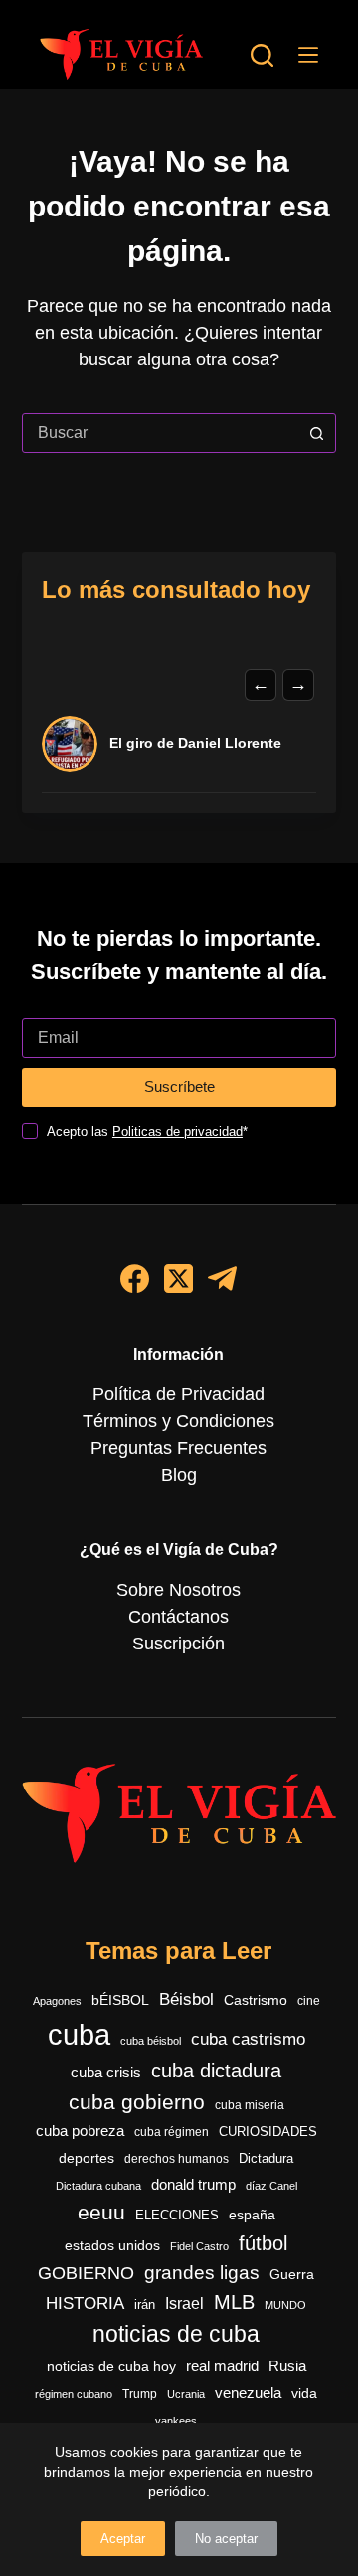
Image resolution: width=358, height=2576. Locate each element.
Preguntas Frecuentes (179, 1448)
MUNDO (285, 2305)
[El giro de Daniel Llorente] (70, 744)
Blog (179, 1475)
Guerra (292, 2275)
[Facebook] (135, 1279)
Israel (184, 2303)
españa (252, 2215)
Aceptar (123, 2539)
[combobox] (161, 433)
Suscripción (179, 1644)
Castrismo (256, 2000)
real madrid (222, 2366)
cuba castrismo (248, 2039)
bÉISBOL (120, 2000)
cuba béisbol (151, 2041)
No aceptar (226, 2539)
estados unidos (112, 2245)
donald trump (193, 2184)
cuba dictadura (216, 2071)
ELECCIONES (177, 2215)
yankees (176, 2421)
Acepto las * (147, 1132)
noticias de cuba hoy (111, 2366)
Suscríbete (179, 1087)
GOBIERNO (86, 2273)
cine (309, 2001)
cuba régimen (172, 2132)
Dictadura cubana (98, 2186)
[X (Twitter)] (179, 1279)
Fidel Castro (199, 2246)
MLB (234, 2302)
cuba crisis (106, 2072)
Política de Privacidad (179, 1394)
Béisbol (186, 2000)
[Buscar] (262, 55)
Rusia (287, 2366)
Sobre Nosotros (179, 1590)
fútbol (263, 2243)
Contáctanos (179, 1617)
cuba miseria (250, 2105)
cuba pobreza (80, 2131)
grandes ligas (202, 2273)
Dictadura (266, 2158)
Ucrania (186, 2394)
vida (304, 2393)
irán (145, 2305)
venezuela (248, 2393)
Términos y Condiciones (179, 1421)
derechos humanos (177, 2159)
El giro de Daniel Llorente (195, 743)
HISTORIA (85, 2303)
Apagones (57, 2001)
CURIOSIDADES (268, 2132)
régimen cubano (74, 2394)
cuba (79, 2034)
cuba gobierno (137, 2102)
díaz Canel (271, 2186)
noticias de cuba (176, 2334)
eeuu (101, 2213)
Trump (140, 2394)
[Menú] (308, 55)
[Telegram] (222, 1279)
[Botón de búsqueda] (316, 433)
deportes (87, 2158)
